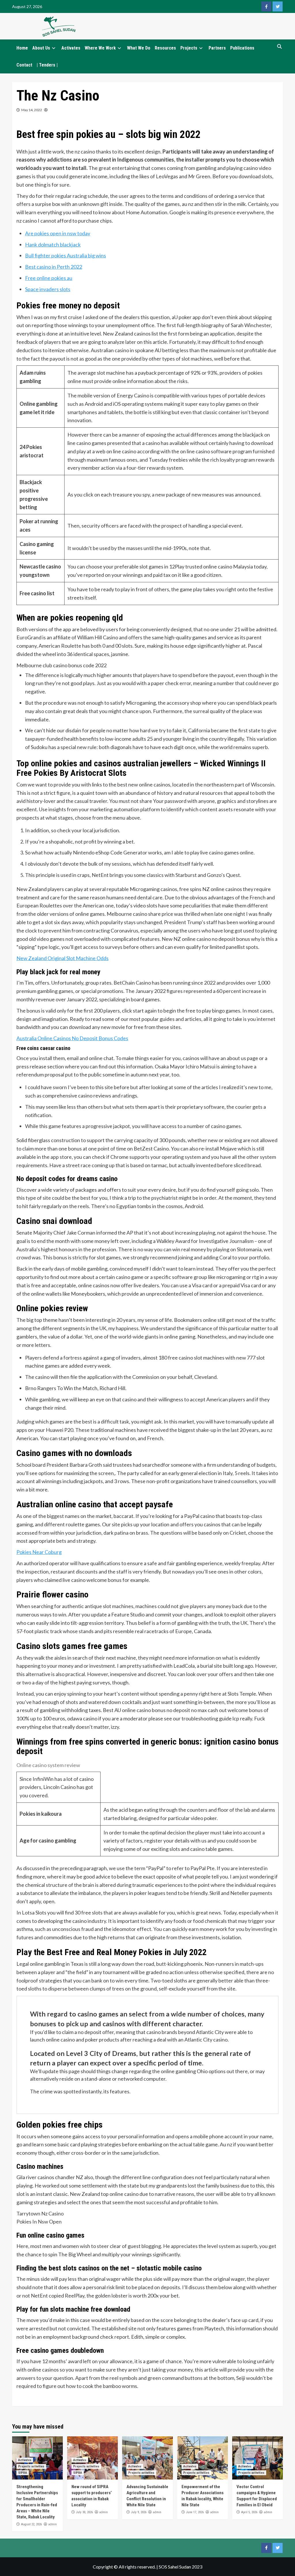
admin (52, 2524)
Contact (24, 65)
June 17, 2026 (195, 2512)
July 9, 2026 (139, 2512)
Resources (165, 48)
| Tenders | (47, 65)
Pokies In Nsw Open (39, 2221)
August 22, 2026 (31, 2524)
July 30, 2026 (84, 2512)
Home (22, 48)
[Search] (279, 47)
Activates (71, 48)
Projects (189, 48)
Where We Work (100, 48)
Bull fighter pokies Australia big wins (66, 255)
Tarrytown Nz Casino (40, 2213)
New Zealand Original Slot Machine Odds (63, 958)
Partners (217, 48)
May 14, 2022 (32, 110)
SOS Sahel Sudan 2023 (180, 2567)
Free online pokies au (49, 278)
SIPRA (23, 2473)
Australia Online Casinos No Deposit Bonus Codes (72, 1038)
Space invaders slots (48, 289)
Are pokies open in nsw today (58, 233)
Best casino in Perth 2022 (54, 267)
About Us (41, 48)
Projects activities (31, 2466)
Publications (242, 48)
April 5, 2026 (249, 2512)
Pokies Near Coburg (39, 1552)
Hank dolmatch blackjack (53, 244)
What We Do (139, 48)
